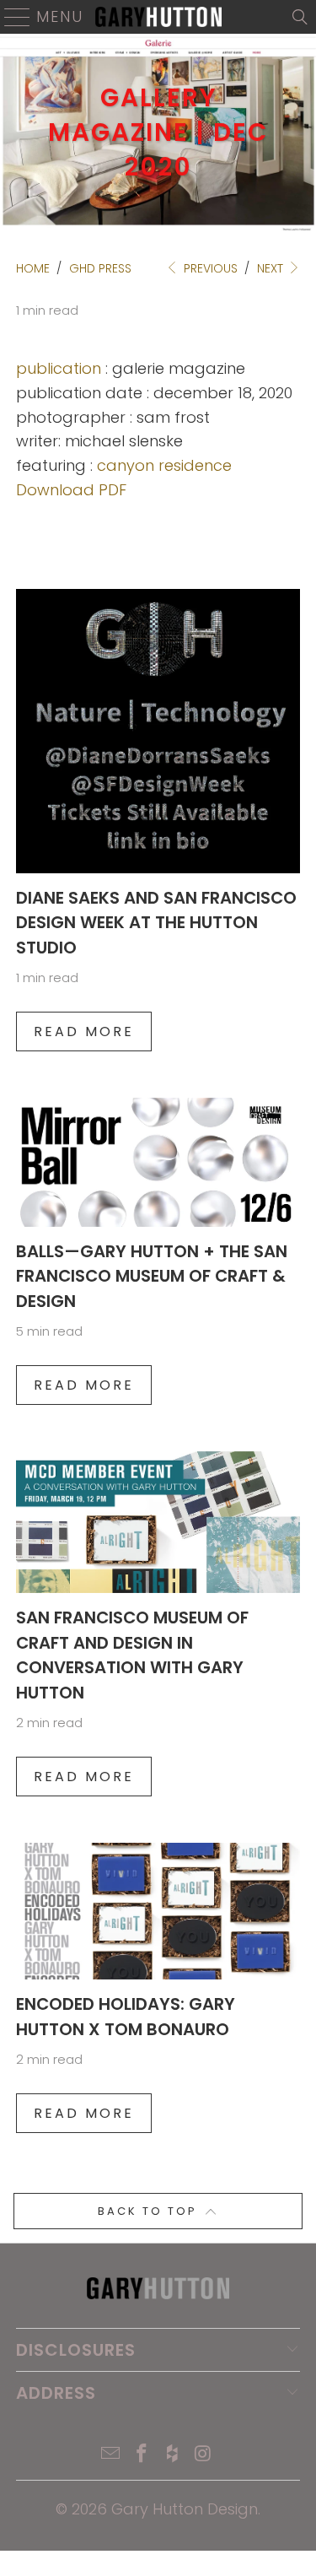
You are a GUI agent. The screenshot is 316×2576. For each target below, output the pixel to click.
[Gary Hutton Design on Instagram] (204, 2455)
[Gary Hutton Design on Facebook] (142, 2455)
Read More (84, 1031)
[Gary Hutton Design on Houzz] (173, 2455)
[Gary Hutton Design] (158, 17)
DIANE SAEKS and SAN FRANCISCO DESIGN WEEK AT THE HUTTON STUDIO (156, 923)
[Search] (300, 17)
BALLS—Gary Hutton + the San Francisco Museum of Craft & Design (152, 1276)
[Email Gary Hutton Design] (111, 2455)
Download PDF (71, 490)
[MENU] (11, 17)
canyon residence (164, 465)
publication (59, 368)
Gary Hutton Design (185, 2509)
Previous (209, 268)
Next (272, 268)
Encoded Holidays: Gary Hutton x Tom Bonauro (126, 2017)
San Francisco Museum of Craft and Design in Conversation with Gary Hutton (132, 1655)
